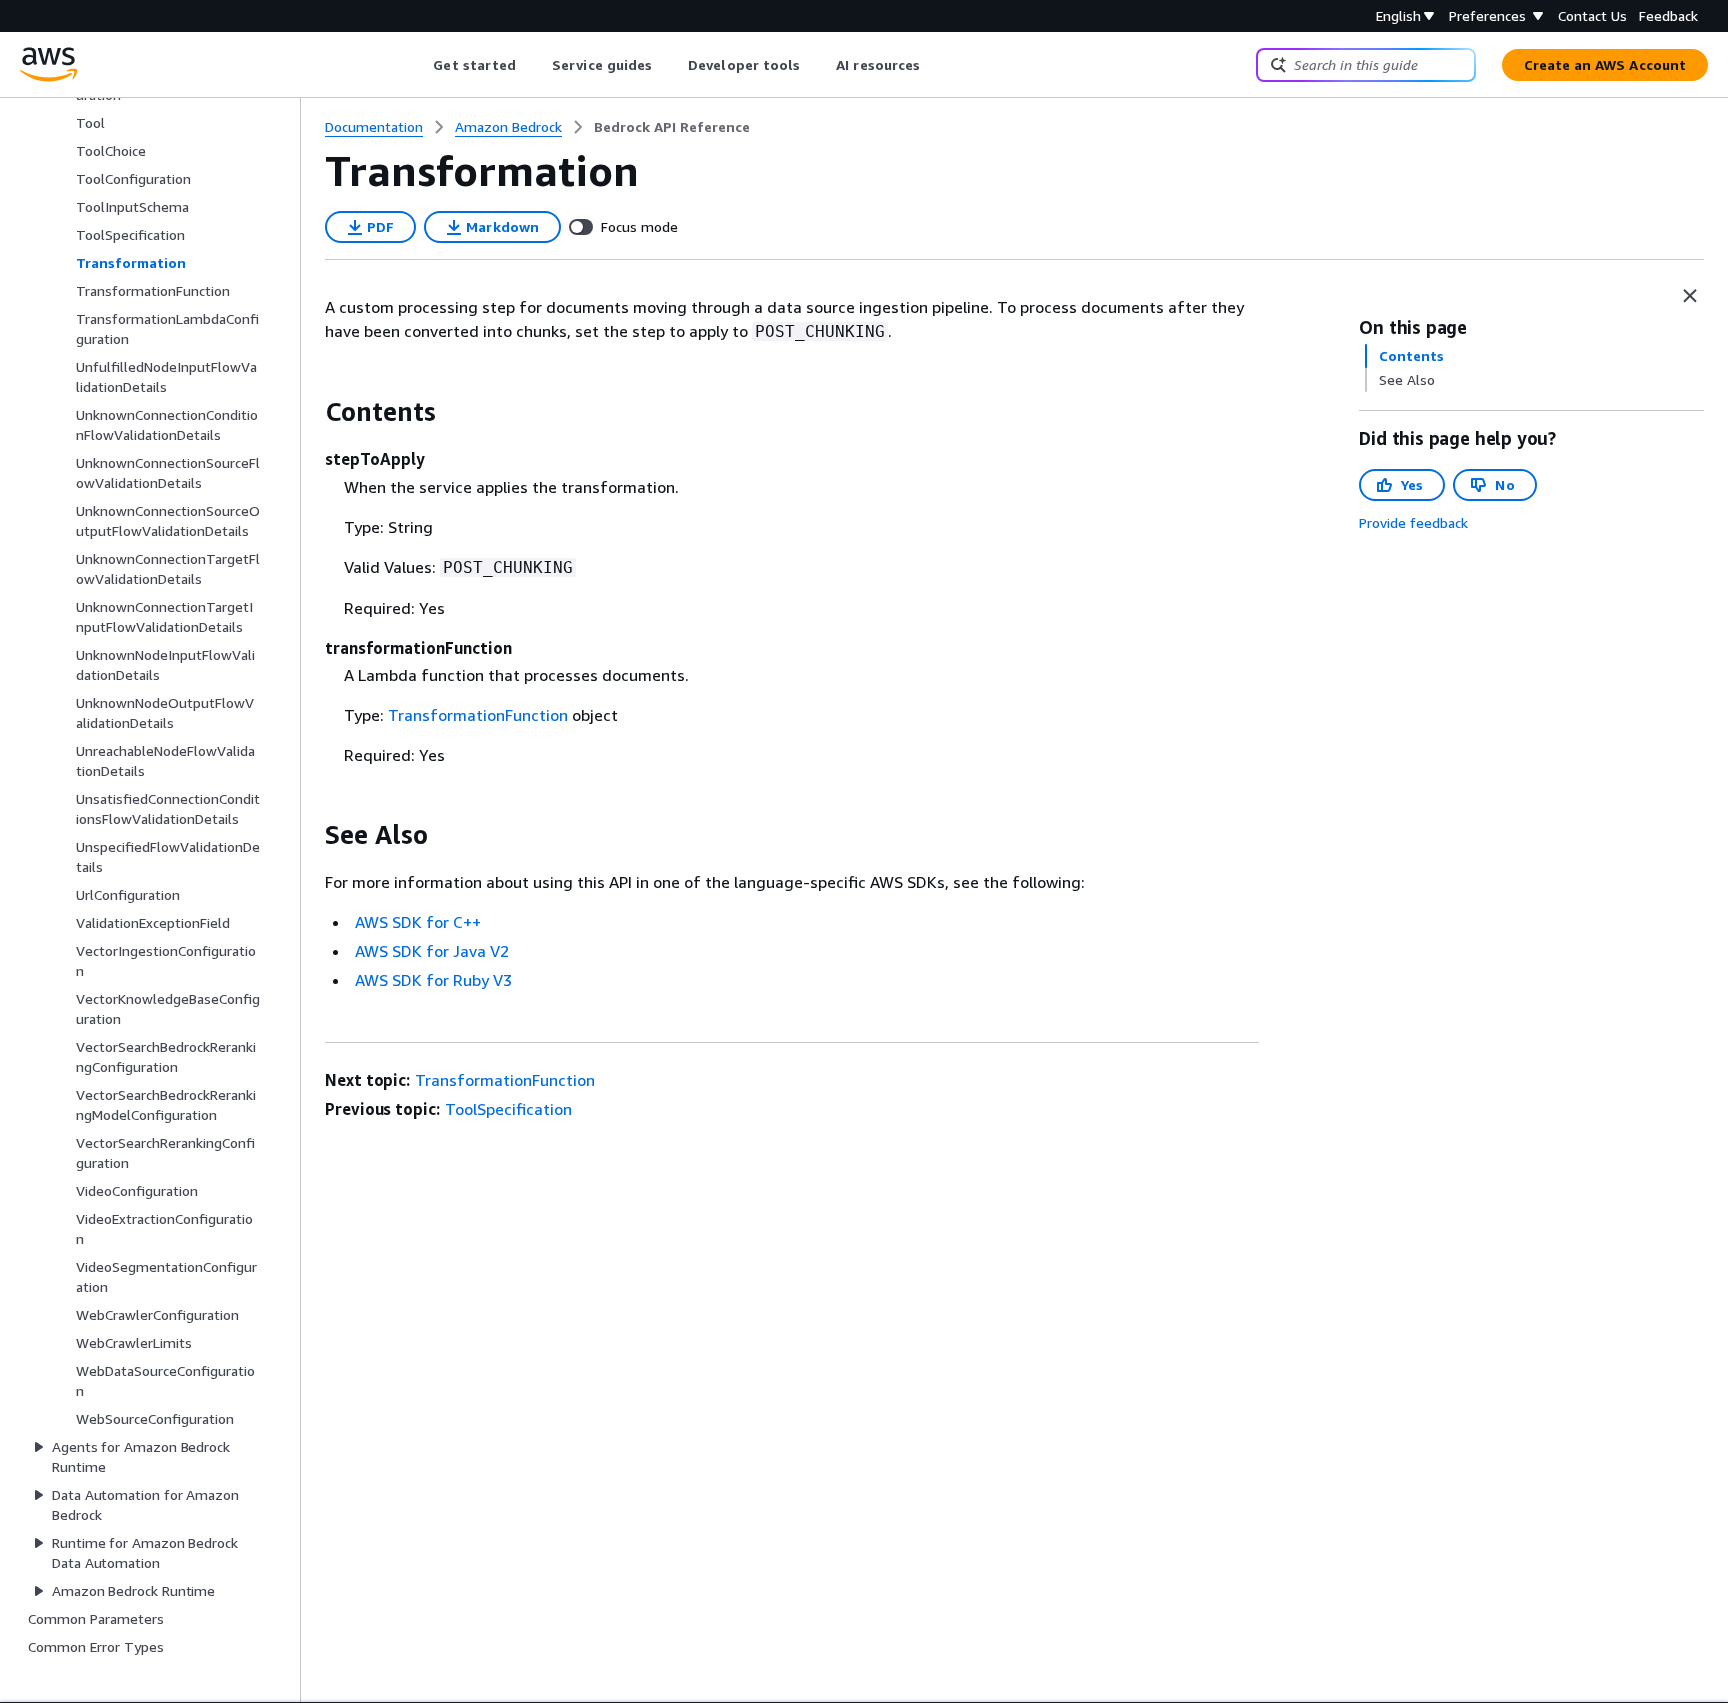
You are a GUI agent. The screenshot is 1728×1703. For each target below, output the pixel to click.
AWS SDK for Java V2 (432, 951)
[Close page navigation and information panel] (1690, 296)
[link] (672, 127)
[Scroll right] (935, 65)
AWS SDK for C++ (418, 922)
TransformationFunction (478, 715)
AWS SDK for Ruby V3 (433, 980)
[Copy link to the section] (309, 412)
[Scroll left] (418, 65)
